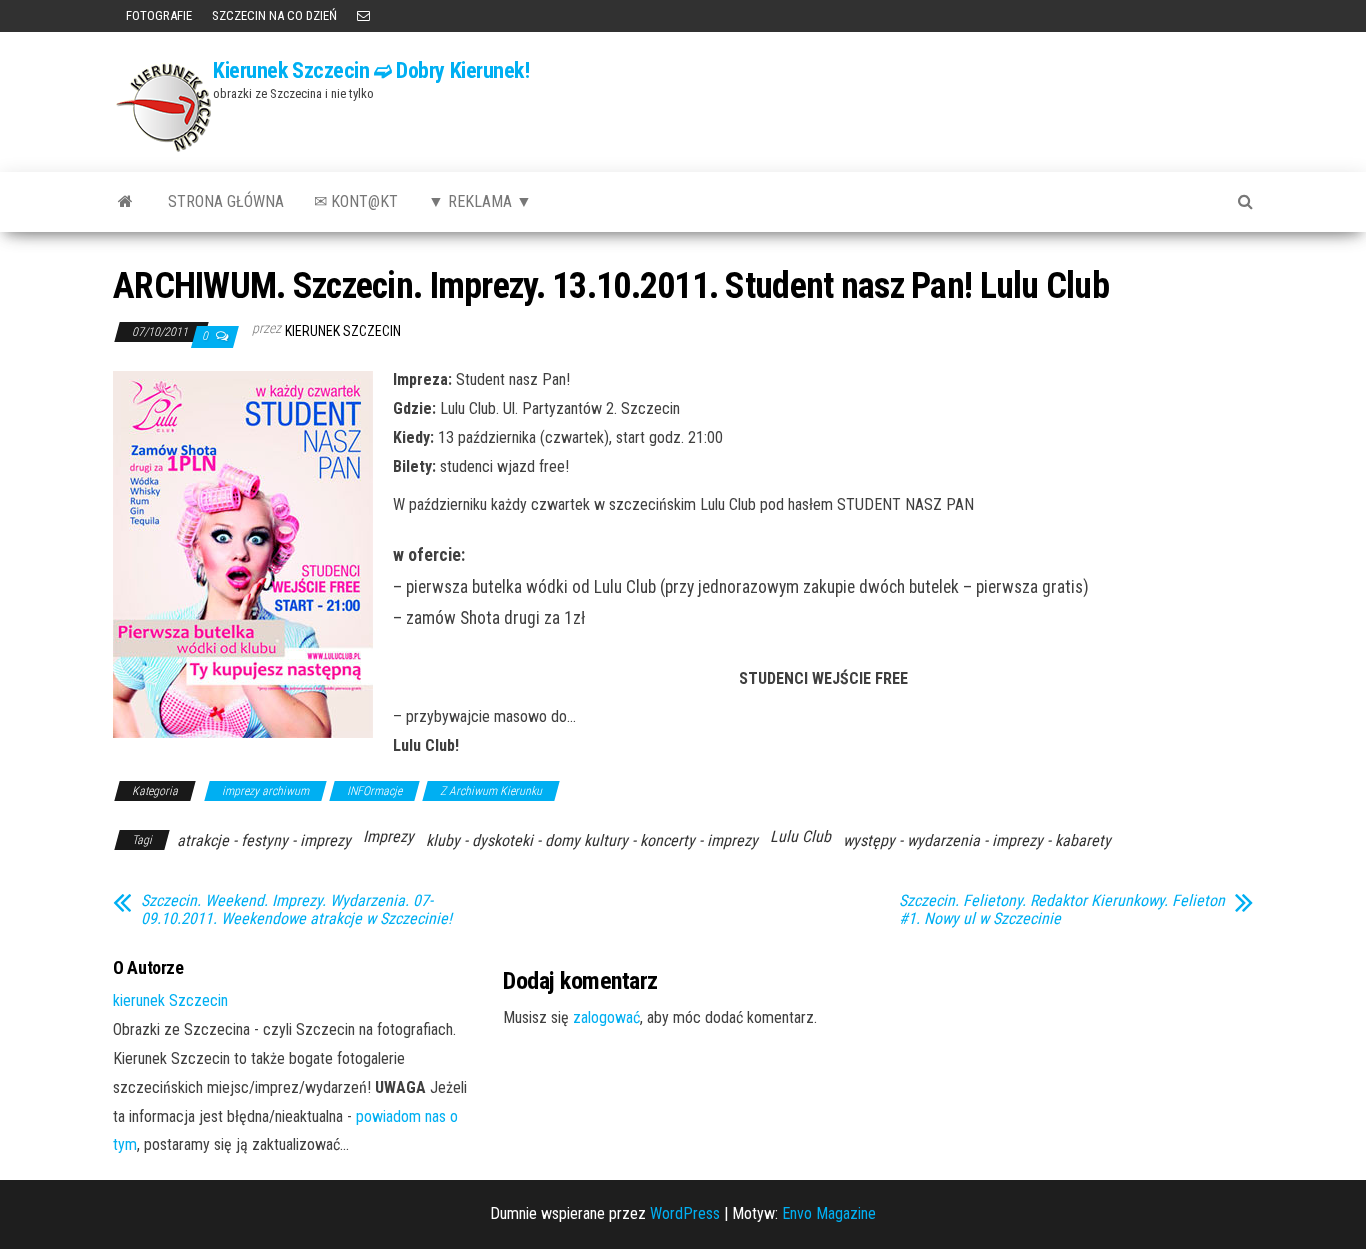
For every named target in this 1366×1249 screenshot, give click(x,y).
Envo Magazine (829, 1213)
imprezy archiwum (265, 791)
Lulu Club (800, 836)
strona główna (226, 201)
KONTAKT (363, 16)
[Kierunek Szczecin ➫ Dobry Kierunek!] (125, 202)
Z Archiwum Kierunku (491, 791)
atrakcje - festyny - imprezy (264, 840)
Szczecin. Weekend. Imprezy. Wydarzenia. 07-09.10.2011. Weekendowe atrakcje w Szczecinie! (296, 910)
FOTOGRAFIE (157, 15)
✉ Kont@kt (356, 201)
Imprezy (388, 836)
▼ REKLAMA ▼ (480, 201)
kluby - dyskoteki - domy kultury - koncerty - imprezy (592, 840)
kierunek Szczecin (343, 331)
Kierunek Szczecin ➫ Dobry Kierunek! (371, 70)
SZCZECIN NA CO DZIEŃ (274, 15)
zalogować (606, 1017)
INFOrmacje (374, 791)
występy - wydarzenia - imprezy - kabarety (977, 840)
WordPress (685, 1213)
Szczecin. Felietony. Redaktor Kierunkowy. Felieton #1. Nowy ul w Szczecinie (1062, 910)
